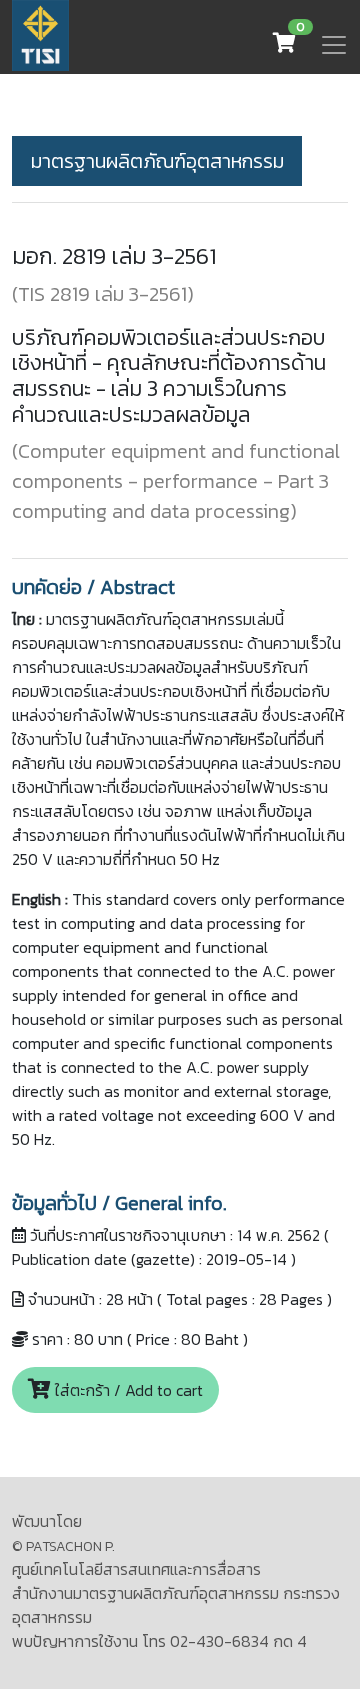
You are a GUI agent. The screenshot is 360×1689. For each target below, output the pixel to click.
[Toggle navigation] (334, 45)
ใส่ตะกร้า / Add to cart (127, 1390)
